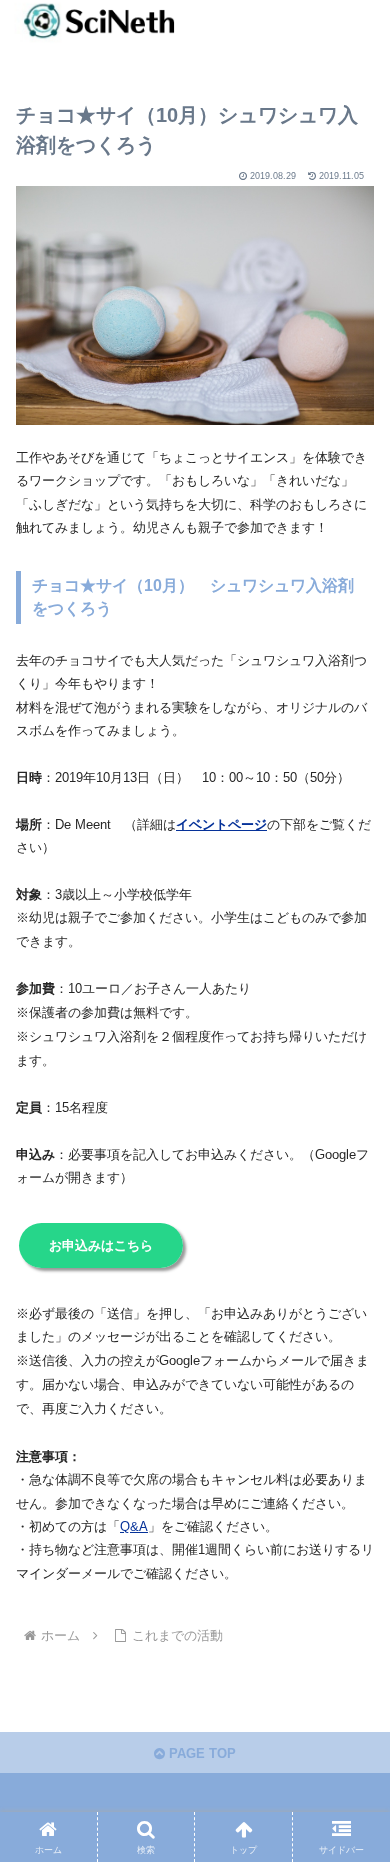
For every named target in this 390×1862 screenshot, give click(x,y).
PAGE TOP (200, 1753)
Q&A (134, 1526)
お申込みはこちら (101, 1245)
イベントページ (221, 824)
